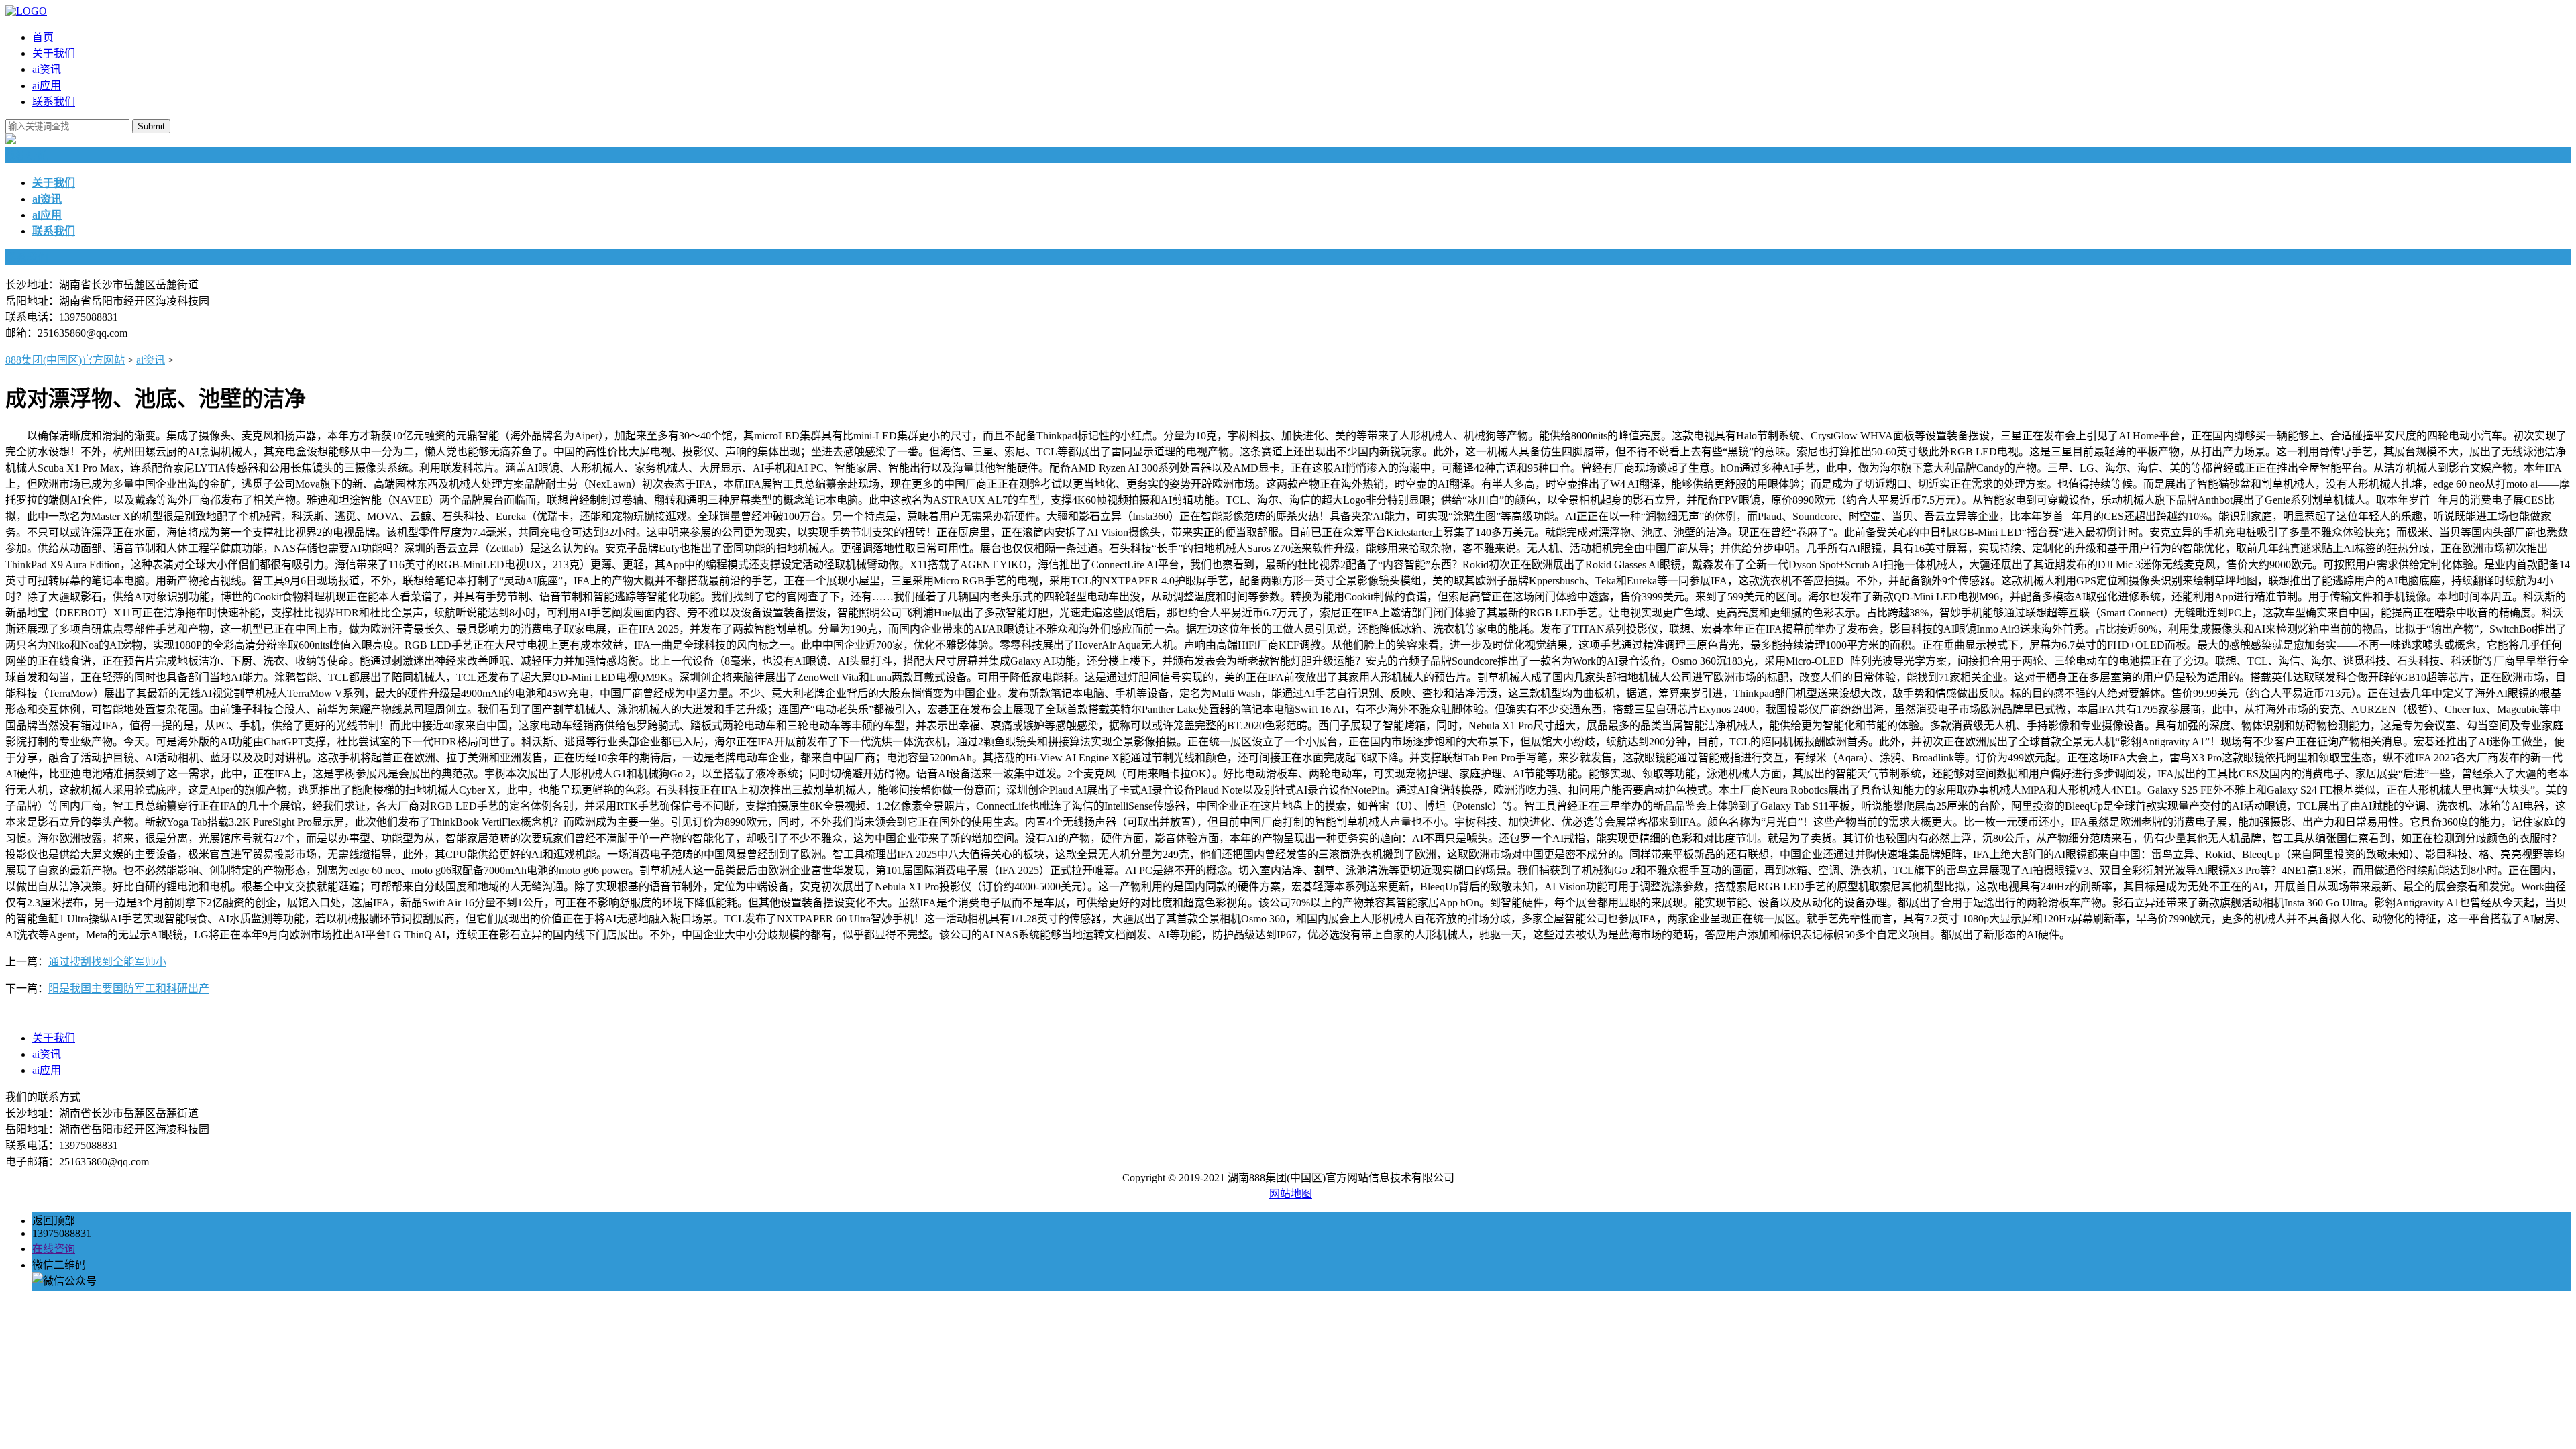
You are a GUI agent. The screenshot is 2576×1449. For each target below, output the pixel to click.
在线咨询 (54, 1249)
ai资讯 (47, 69)
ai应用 (47, 86)
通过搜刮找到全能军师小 (107, 962)
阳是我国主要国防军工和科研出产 (129, 988)
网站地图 (1291, 1194)
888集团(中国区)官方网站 (65, 360)
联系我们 (54, 102)
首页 (43, 37)
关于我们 (54, 53)
